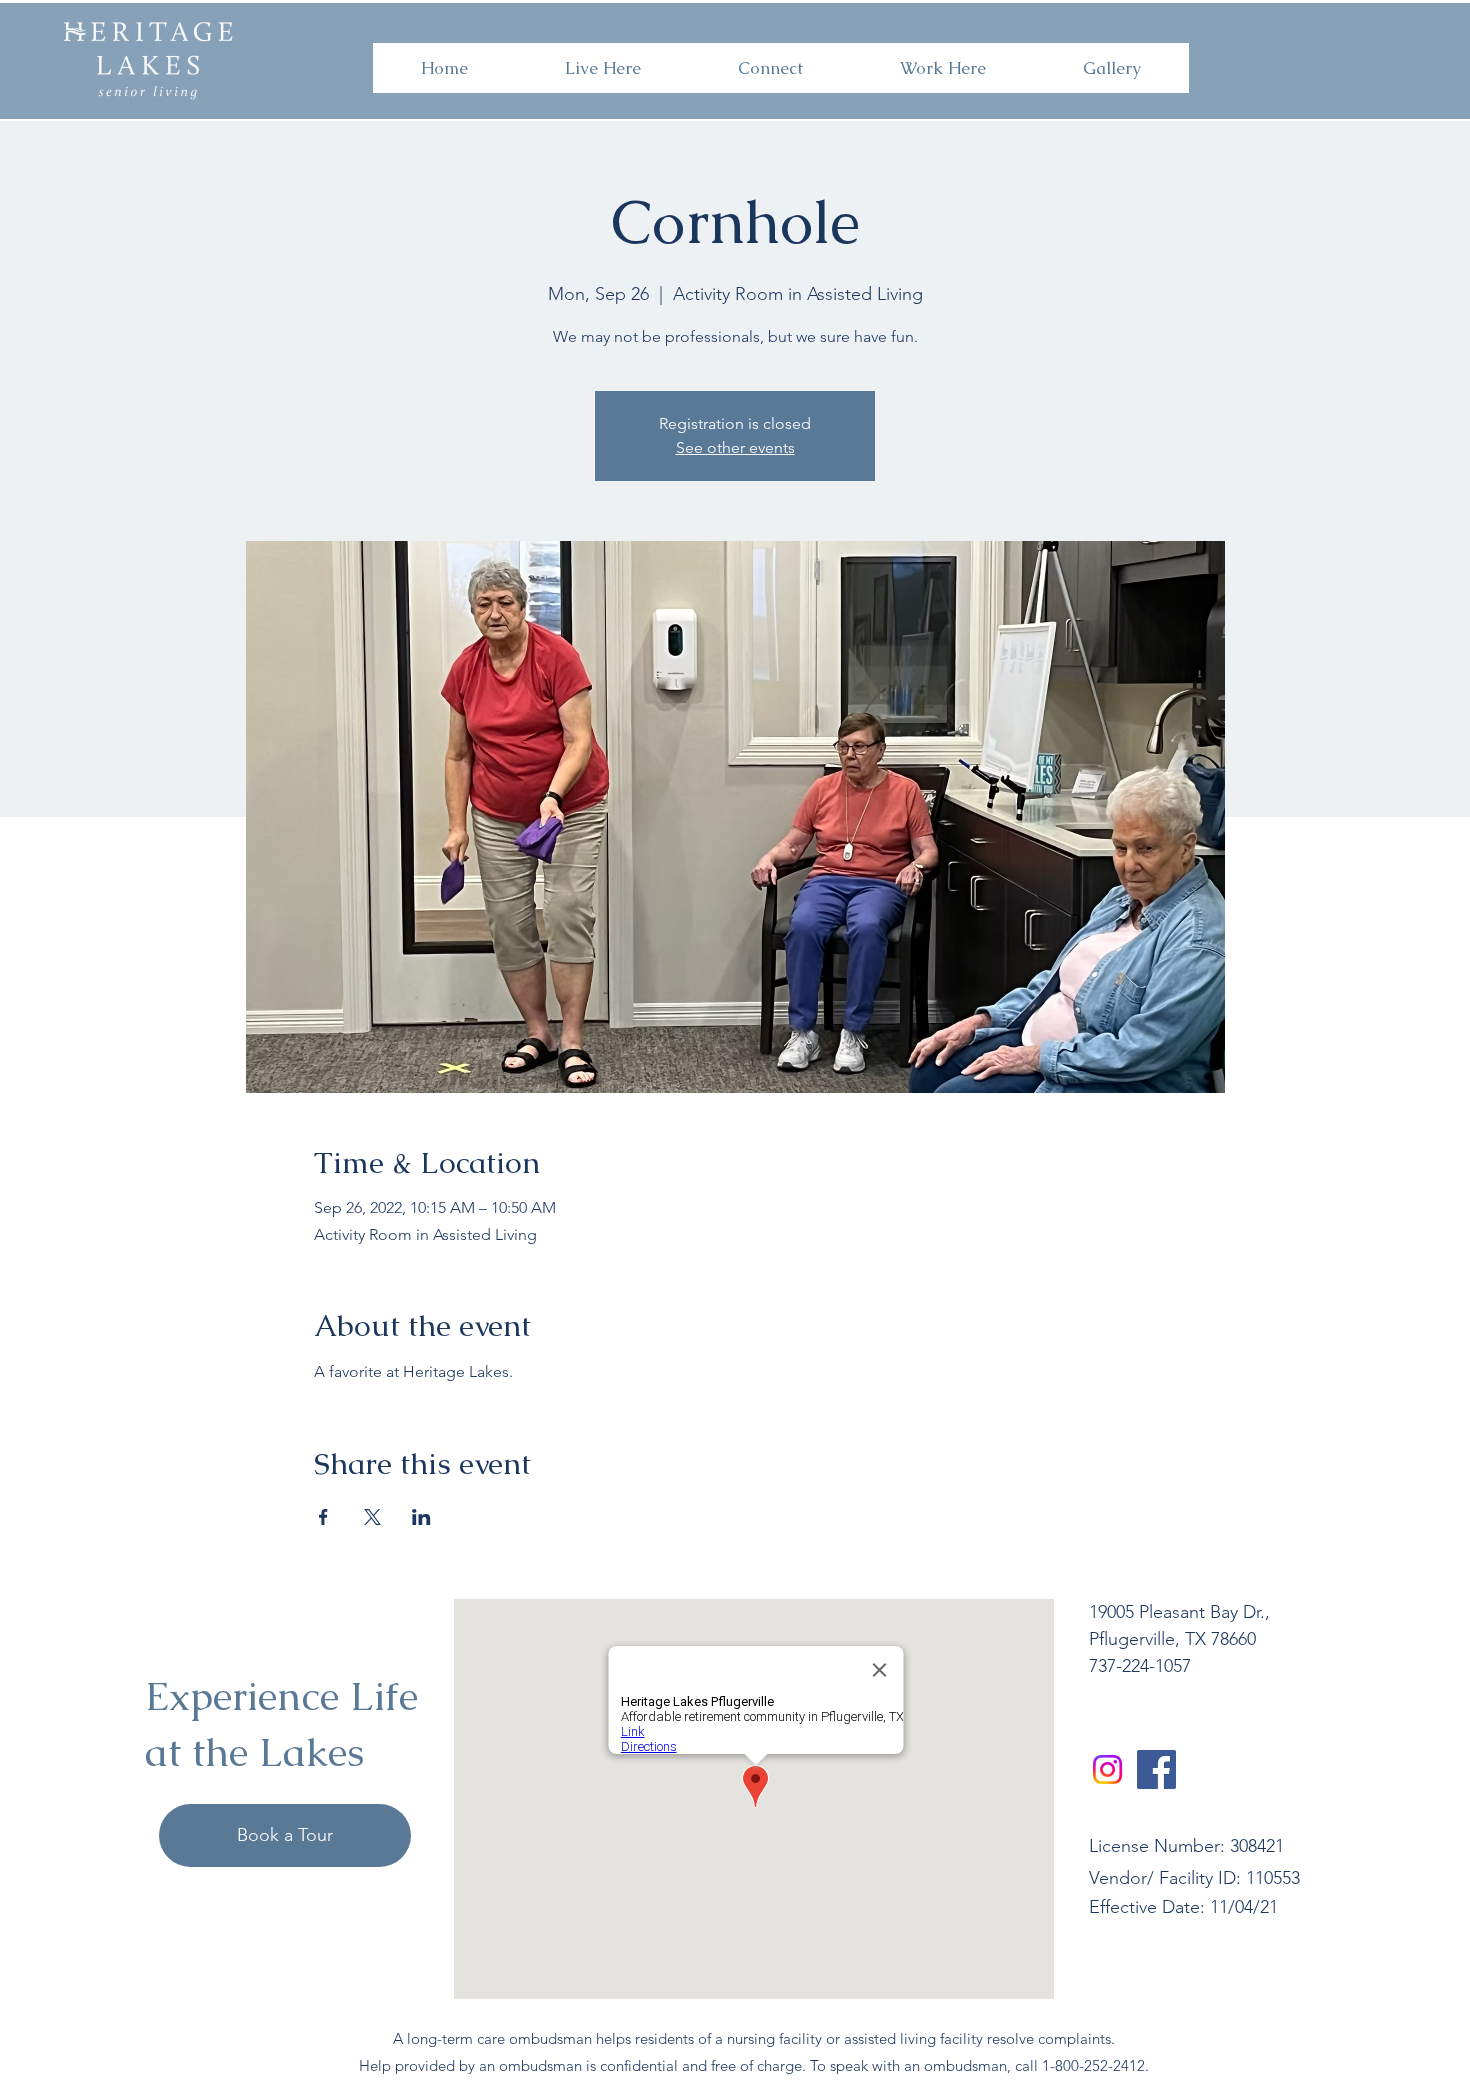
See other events (735, 447)
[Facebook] (1156, 1769)
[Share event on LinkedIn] (421, 1517)
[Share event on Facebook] (323, 1517)
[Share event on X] (372, 1517)
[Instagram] (1107, 1769)
